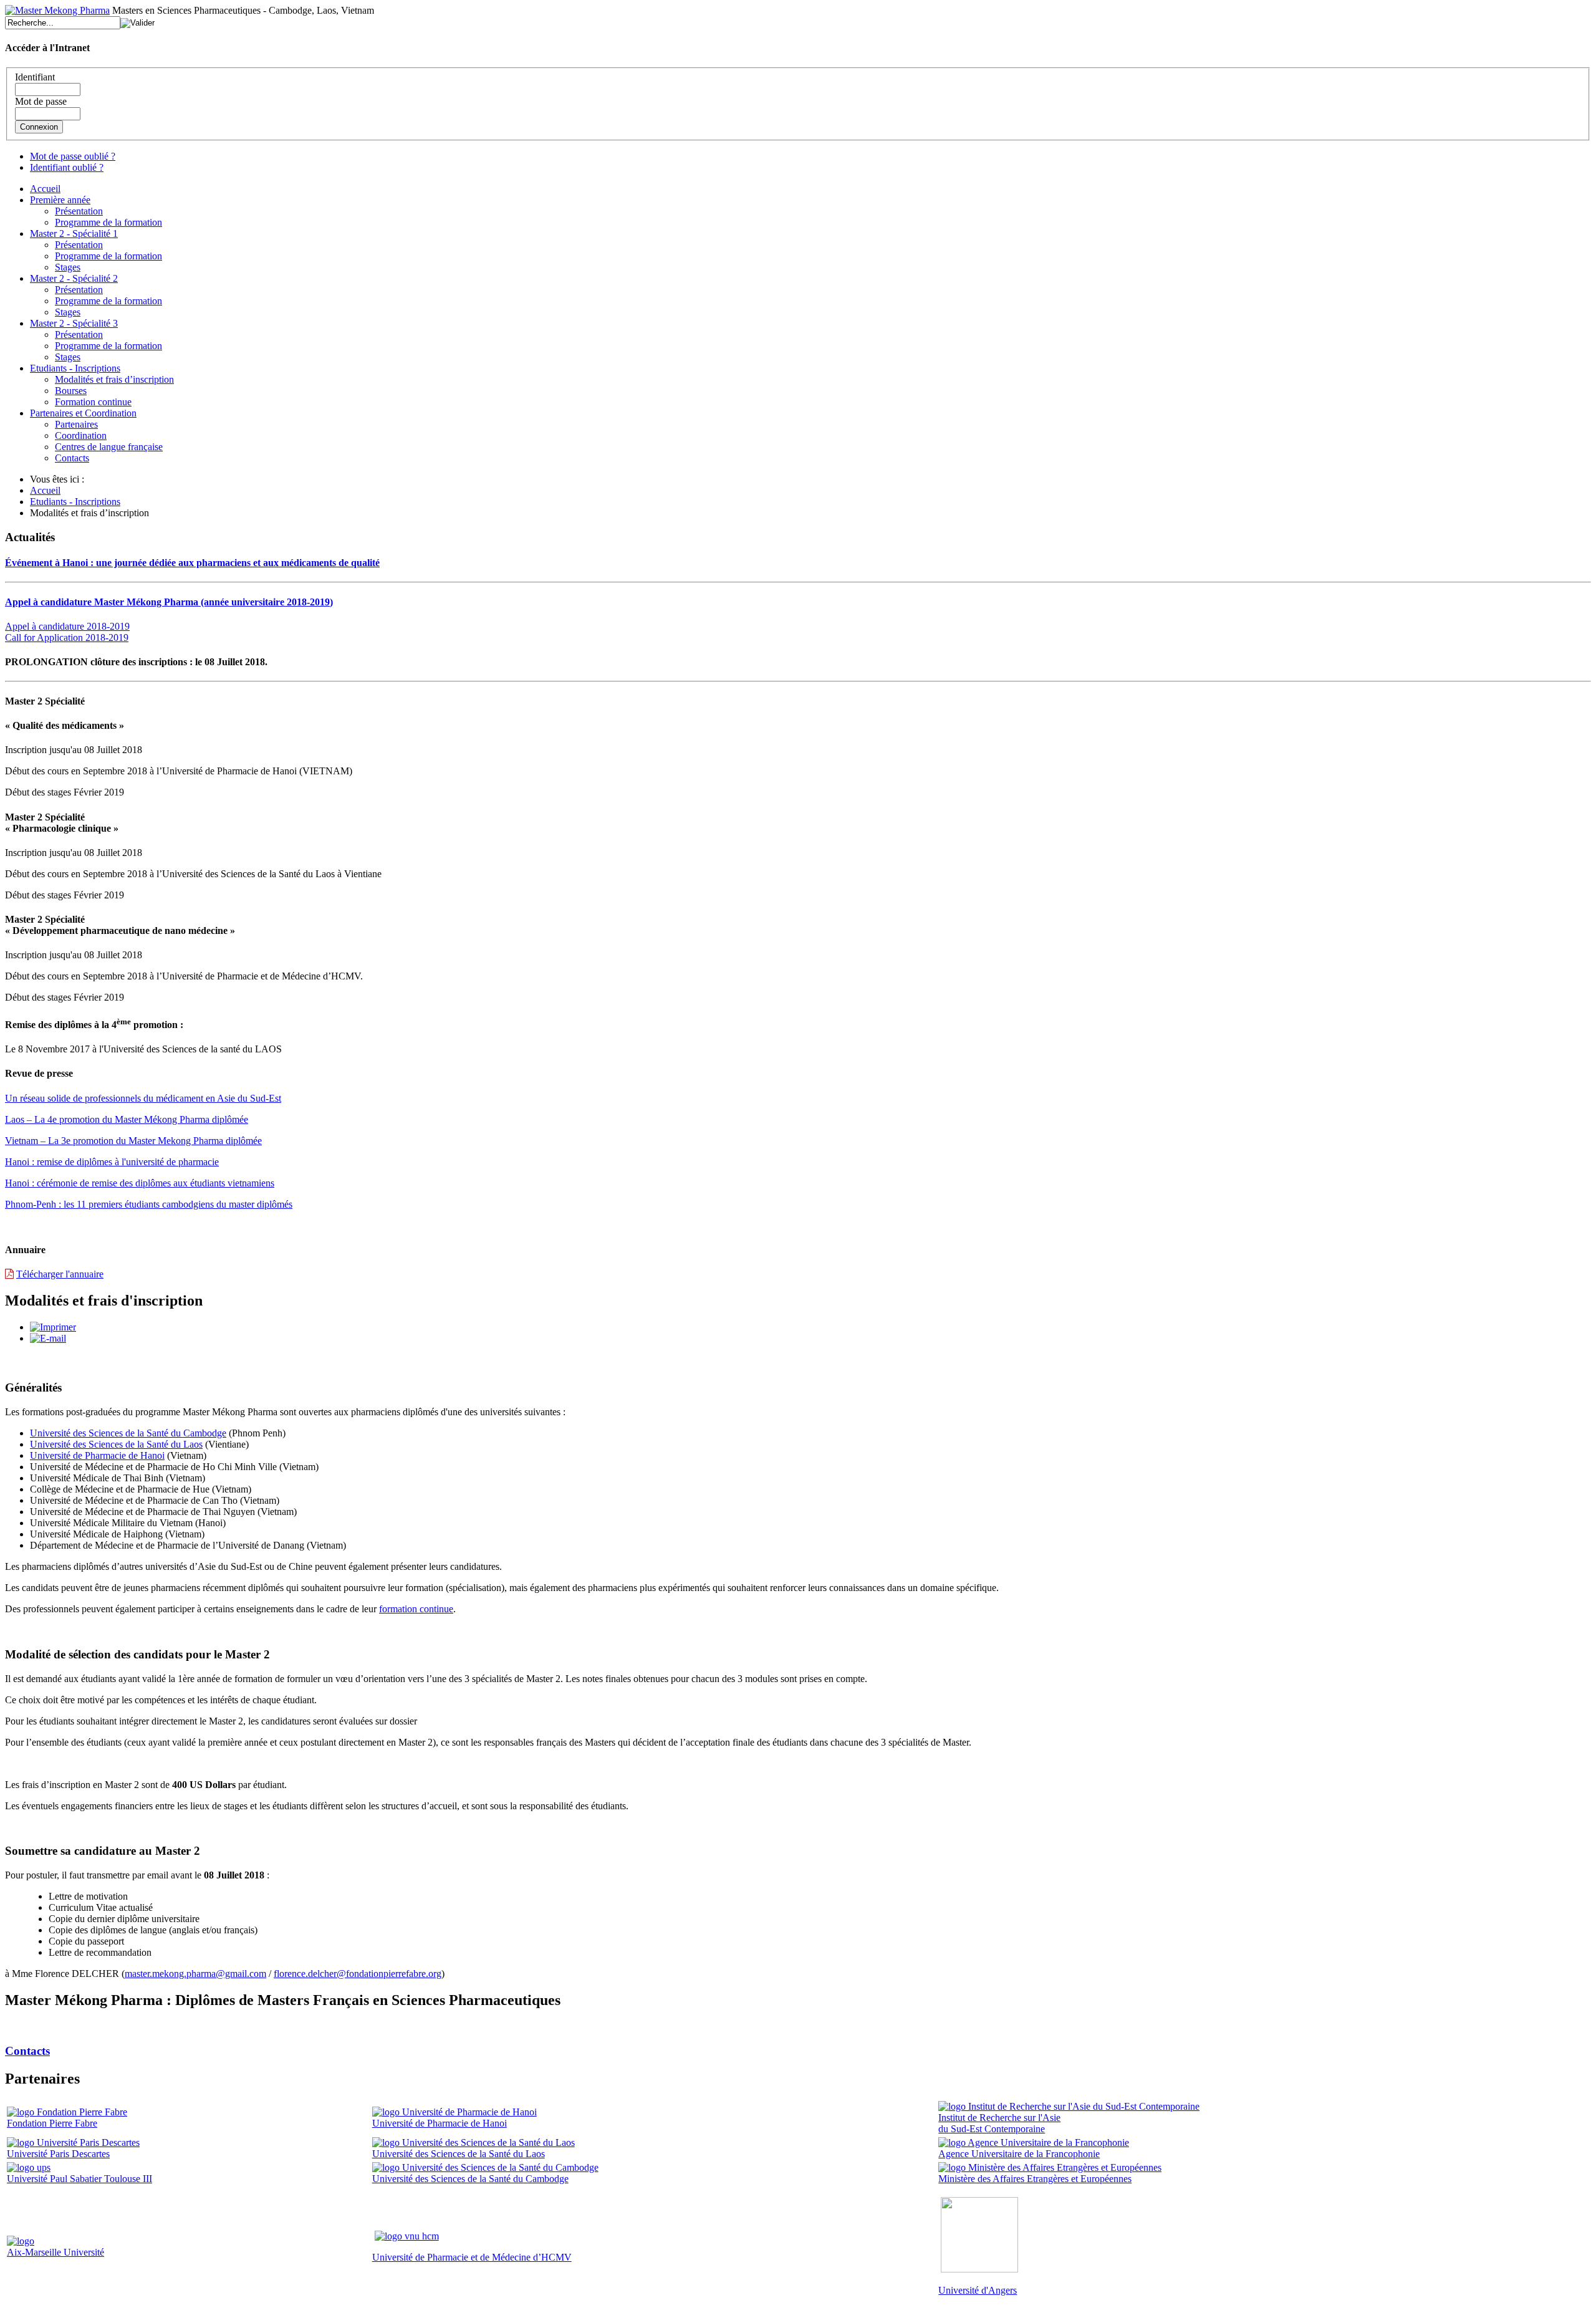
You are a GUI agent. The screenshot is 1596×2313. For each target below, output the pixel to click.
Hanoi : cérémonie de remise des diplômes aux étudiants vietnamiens (140, 1183)
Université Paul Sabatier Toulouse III (79, 2179)
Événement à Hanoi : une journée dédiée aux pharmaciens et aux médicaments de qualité (192, 563)
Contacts (72, 458)
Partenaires (76, 424)
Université (84, 2252)
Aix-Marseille (35, 2252)
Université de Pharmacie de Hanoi (97, 1455)
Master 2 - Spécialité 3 (74, 323)
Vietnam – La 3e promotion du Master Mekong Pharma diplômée (133, 1141)
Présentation (79, 211)
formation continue (416, 1609)
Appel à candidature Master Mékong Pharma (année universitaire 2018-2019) (169, 602)
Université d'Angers (978, 2290)
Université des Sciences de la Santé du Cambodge (128, 1433)
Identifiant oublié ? (67, 167)
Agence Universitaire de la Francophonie (1019, 2154)
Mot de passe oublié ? (73, 156)
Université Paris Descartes (58, 2154)
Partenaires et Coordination (83, 413)
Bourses (71, 391)
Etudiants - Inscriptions (75, 368)
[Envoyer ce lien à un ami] (48, 1338)
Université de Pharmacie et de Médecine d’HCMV (472, 2257)
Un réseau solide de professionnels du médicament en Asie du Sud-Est (143, 1098)
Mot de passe (41, 101)
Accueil (45, 189)
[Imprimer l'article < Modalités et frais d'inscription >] (53, 1327)
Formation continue (93, 402)
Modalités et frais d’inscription (114, 379)
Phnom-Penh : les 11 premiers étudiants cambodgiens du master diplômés (149, 1204)
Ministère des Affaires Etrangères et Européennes (1035, 2179)
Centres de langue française (109, 447)
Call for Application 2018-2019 (67, 637)
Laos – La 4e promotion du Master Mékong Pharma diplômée (127, 1119)
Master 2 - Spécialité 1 (74, 233)
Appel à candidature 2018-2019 (67, 626)
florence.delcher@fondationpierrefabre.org (358, 1974)
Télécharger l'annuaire (60, 1274)
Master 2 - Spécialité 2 (74, 278)
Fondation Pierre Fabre (52, 2123)
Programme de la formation (108, 222)
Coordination (81, 435)
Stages (68, 267)
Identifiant (35, 77)
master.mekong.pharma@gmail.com (195, 1974)
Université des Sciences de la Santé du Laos (116, 1444)
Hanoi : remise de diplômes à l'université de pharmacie (112, 1162)
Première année (60, 200)
